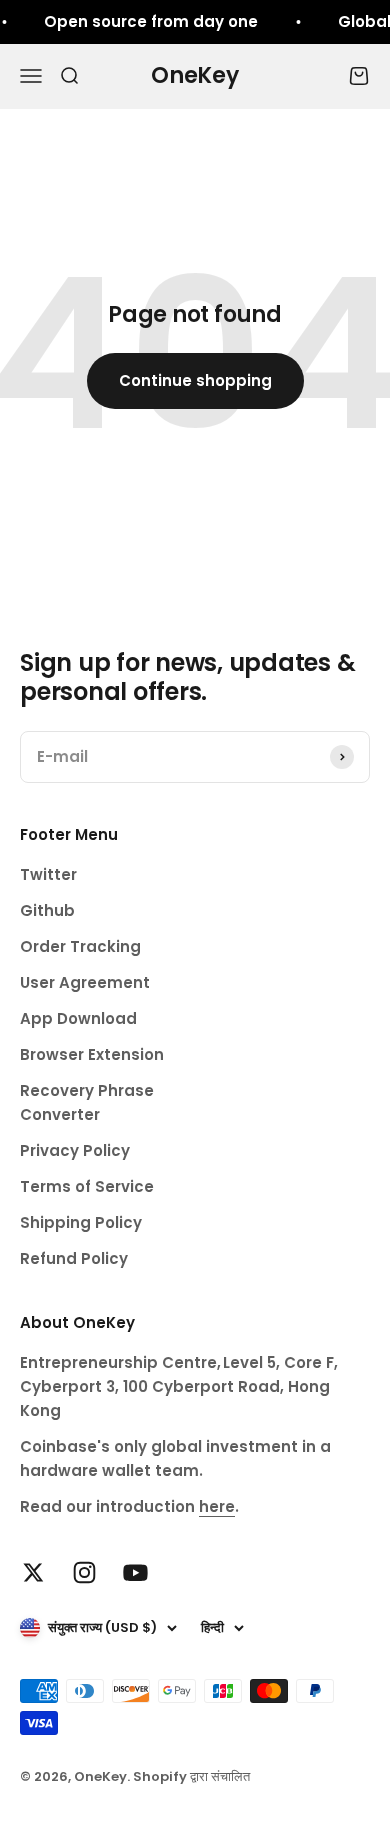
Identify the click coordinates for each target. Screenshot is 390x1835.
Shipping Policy (81, 1222)
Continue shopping (195, 380)
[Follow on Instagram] (84, 1572)
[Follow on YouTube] (135, 1572)
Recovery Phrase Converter (87, 1102)
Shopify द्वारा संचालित (191, 1776)
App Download (78, 1018)
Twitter (48, 874)
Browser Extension (92, 1054)
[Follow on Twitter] (33, 1572)
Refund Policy (74, 1258)
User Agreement (85, 982)
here (217, 1506)
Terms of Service (87, 1186)
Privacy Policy (75, 1150)
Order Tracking (80, 946)
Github (47, 910)
